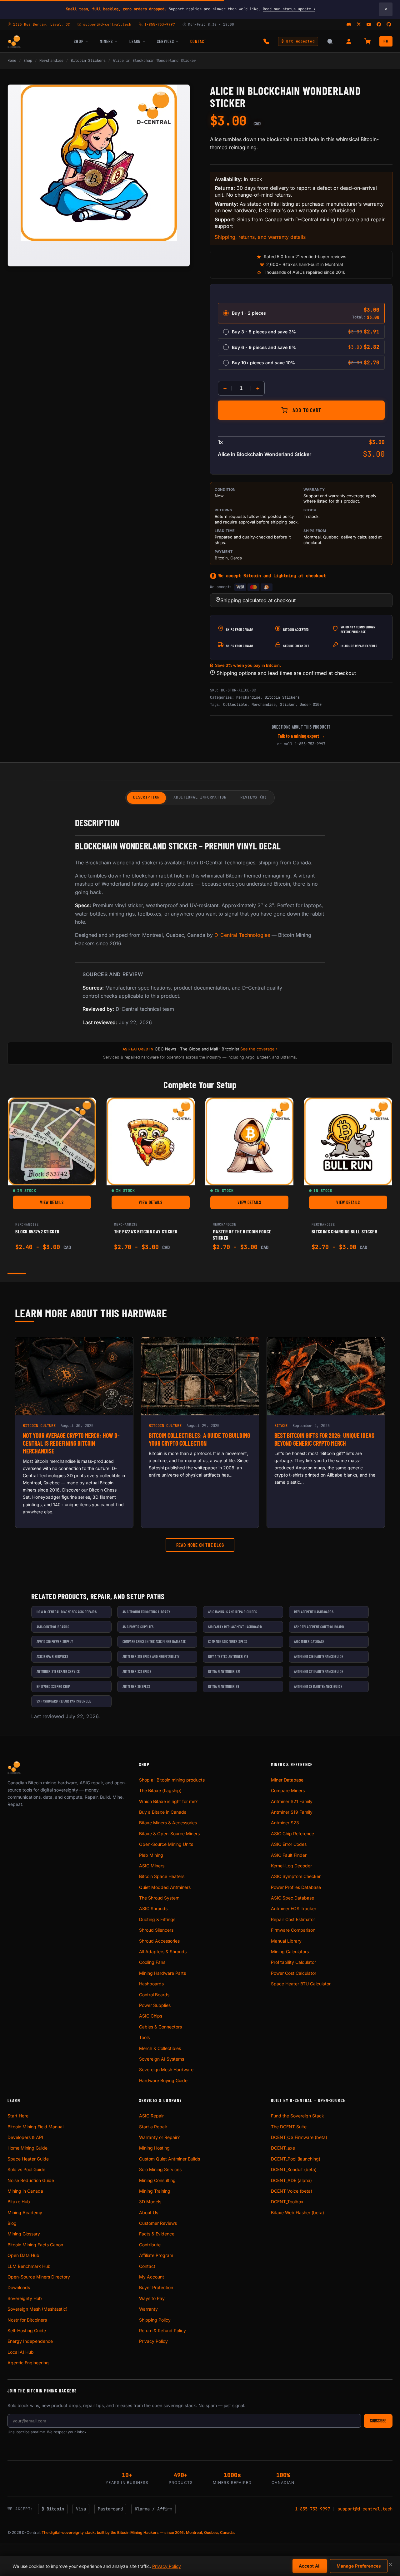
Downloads (19, 2287)
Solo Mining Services (160, 2169)
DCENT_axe (283, 2148)
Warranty (148, 2309)
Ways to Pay (152, 2298)
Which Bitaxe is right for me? (168, 1801)
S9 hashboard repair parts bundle (64, 1701)
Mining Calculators (290, 1952)
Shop (78, 41)
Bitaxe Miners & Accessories (168, 1823)
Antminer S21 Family (292, 1801)
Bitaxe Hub (19, 2202)
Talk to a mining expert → (301, 736)
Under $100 (311, 705)
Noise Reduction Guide (31, 2180)
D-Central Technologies (242, 935)
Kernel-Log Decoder (291, 1866)
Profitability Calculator (293, 1962)
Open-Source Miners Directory (39, 2277)
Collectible (235, 705)
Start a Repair (153, 2127)
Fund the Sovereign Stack (297, 2116)
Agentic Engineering (28, 2363)
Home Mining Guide (27, 2148)
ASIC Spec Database (292, 1898)
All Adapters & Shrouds (163, 1952)
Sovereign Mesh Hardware (166, 2070)
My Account (152, 2277)
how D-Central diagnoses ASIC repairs (67, 1612)
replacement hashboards (314, 1612)
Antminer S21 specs (137, 1671)
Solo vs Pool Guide (26, 2169)
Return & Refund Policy (162, 2330)
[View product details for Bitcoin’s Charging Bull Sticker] (348, 1142)
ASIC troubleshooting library (146, 1612)
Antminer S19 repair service (58, 1671)
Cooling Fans (152, 1962)
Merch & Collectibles (160, 2048)
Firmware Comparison (293, 1930)
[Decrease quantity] (225, 388)
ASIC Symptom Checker (296, 1876)
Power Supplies (155, 2005)
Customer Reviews (158, 2223)
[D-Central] (14, 42)
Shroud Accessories (159, 1941)
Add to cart (307, 410)
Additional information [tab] (200, 797)
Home (12, 61)
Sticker (288, 705)
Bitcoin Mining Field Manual (35, 2127)
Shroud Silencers (156, 1930)
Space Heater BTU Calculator (301, 1984)
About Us (149, 2212)
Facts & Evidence (157, 2234)
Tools (144, 2037)
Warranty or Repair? (159, 2137)
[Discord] (349, 24)
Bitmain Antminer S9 (224, 1686)
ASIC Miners (152, 1866)
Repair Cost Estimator (293, 1919)
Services (165, 41)
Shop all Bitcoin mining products (172, 1780)
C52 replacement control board (319, 1627)
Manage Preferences (359, 2566)
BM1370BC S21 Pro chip (53, 1686)
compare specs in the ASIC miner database (154, 1641)
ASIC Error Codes (289, 1844)
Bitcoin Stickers (88, 61)
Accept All (310, 2566)
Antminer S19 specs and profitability (151, 1656)
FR (386, 41)
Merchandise (51, 61)
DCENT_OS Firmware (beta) (299, 2137)
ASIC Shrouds (153, 1908)
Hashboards (151, 1984)
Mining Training (155, 2191)
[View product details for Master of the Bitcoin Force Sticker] (249, 1142)
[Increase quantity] (257, 388)
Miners (106, 41)
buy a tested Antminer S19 (228, 1656)
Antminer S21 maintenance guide (319, 1671)
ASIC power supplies (138, 1627)
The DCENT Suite (289, 2127)
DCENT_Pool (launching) (296, 2159)
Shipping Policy (155, 2320)
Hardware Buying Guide (163, 2080)
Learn (135, 41)
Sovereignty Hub (25, 2298)
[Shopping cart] (367, 42)
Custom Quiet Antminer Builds (170, 2159)
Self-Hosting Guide (27, 2330)
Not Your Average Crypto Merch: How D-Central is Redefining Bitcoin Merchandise (71, 1443)
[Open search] (330, 42)
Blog (12, 2223)
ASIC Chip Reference (292, 1834)
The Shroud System (159, 1898)
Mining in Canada (25, 2191)
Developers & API (25, 2137)
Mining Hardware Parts (162, 1973)
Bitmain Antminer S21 (224, 1671)
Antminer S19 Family (292, 1812)
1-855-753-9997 (310, 744)
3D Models (150, 2202)
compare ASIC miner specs (228, 1641)
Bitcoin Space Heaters (162, 1876)
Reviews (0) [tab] (254, 797)
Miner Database (287, 1780)
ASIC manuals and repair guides (232, 1612)
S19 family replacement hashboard (235, 1627)
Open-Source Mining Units (166, 1844)
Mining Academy (25, 2212)
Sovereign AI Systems (162, 2059)
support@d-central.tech (365, 2509)
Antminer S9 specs (136, 1686)
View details (65, 1204)
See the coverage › (259, 1049)
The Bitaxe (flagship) (160, 1790)
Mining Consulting (157, 2180)
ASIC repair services (52, 1656)
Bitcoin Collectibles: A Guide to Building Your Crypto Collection (199, 1439)
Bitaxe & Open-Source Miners (169, 1834)
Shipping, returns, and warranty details (260, 237)
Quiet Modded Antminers (165, 1887)
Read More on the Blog (200, 1545)
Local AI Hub (21, 2352)
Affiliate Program (156, 2255)
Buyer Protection (156, 2287)
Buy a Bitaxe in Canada (163, 1812)
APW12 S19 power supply (55, 1641)
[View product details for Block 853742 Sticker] (52, 1142)
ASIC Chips (151, 2016)
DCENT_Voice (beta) (292, 2191)
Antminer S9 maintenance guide (318, 1686)
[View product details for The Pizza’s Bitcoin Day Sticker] (151, 1142)
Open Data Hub (23, 2255)
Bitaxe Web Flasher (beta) (297, 2212)
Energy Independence (30, 2341)
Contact (198, 41)
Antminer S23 (285, 1823)
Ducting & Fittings (157, 1919)
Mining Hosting (154, 2148)
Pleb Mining (151, 1855)
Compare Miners (288, 1790)
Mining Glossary (24, 2234)
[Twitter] (359, 24)
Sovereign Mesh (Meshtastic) (37, 2309)
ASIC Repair (151, 2116)
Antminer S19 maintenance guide (319, 1656)
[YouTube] (369, 24)
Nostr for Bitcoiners (27, 2320)
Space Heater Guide (28, 2159)
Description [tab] (146, 797)
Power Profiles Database (296, 1887)
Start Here (18, 2116)
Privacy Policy (153, 2341)
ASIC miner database (309, 1641)
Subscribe (378, 2421)
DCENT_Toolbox (287, 2202)
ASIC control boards (53, 1627)
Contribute (150, 2245)
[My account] (349, 42)
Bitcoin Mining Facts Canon (35, 2245)
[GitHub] (389, 24)
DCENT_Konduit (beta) (294, 2169)
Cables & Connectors (160, 2027)
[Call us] (266, 42)
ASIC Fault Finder (289, 1855)
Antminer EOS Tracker (294, 1908)
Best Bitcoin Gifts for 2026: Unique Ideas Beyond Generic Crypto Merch (324, 1439)
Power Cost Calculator (294, 1973)
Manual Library (286, 1941)
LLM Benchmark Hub (29, 2266)
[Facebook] (379, 24)
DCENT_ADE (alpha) (291, 2180)
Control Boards (154, 1995)
